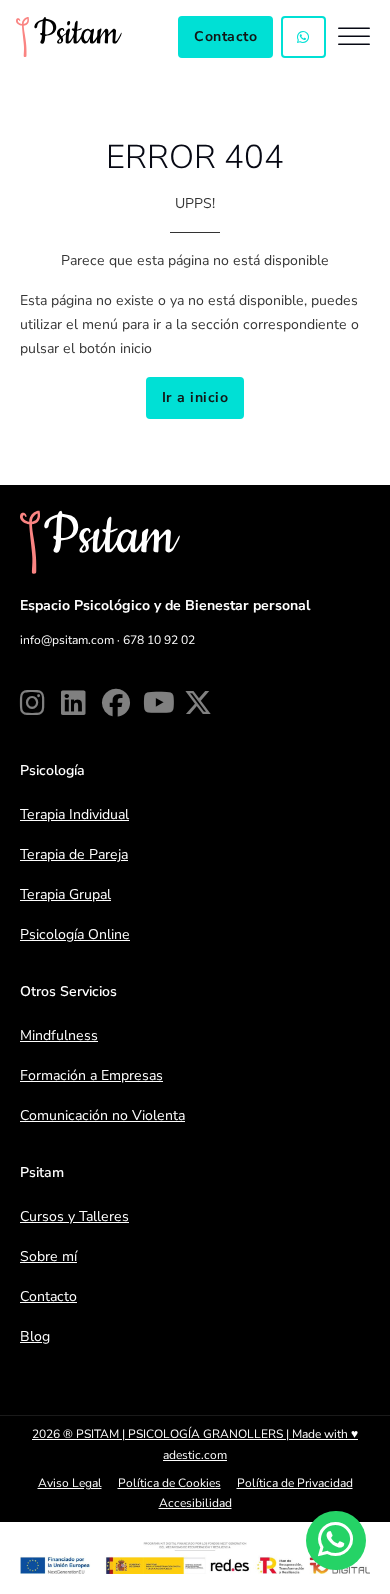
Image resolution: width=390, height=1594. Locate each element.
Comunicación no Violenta (102, 1115)
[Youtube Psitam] (159, 703)
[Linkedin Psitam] (77, 703)
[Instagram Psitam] (36, 703)
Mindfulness (59, 1035)
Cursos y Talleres (74, 1216)
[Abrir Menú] (354, 36)
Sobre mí (48, 1256)
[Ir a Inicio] (69, 37)
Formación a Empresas (91, 1075)
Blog (35, 1336)
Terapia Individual (74, 814)
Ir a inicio (195, 397)
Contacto (225, 36)
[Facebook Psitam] (118, 703)
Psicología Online (75, 934)
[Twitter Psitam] (200, 703)
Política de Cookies (169, 1483)
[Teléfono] (303, 37)
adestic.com (195, 1455)
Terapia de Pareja (74, 854)
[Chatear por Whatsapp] (335, 1540)
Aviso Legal (70, 1483)
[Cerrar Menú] (195, 610)
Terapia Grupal (65, 894)
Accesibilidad (195, 1503)
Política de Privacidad (295, 1483)
